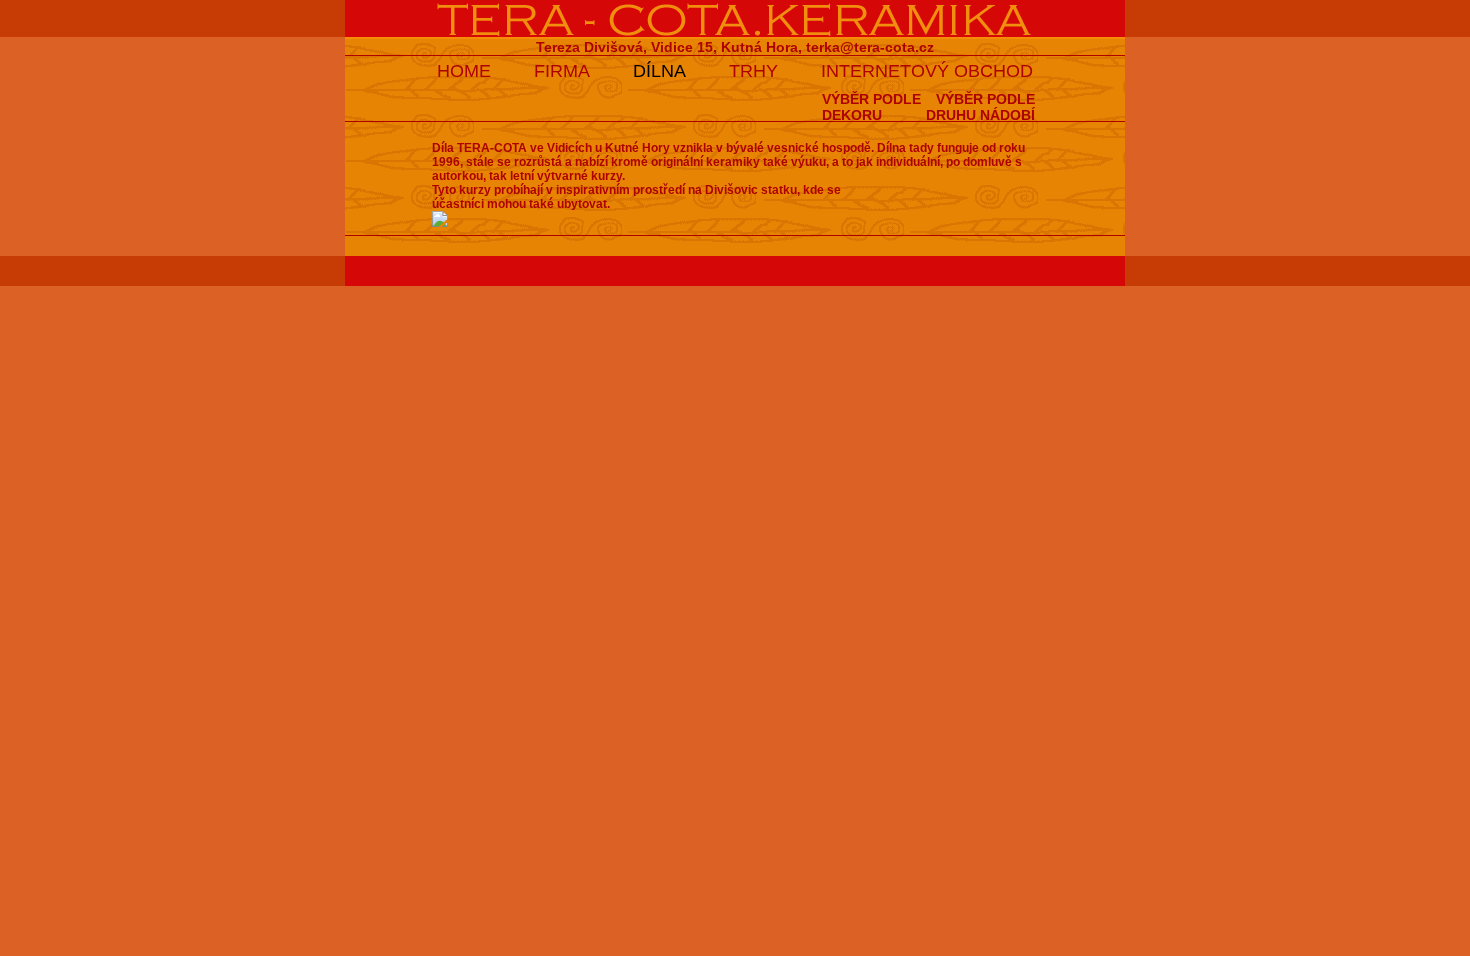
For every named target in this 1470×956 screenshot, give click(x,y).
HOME (464, 71)
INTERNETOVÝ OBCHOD (927, 71)
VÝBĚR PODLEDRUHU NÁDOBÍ (980, 107)
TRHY (753, 71)
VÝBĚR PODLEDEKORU (871, 107)
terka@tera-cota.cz (870, 47)
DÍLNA (659, 71)
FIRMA (562, 71)
